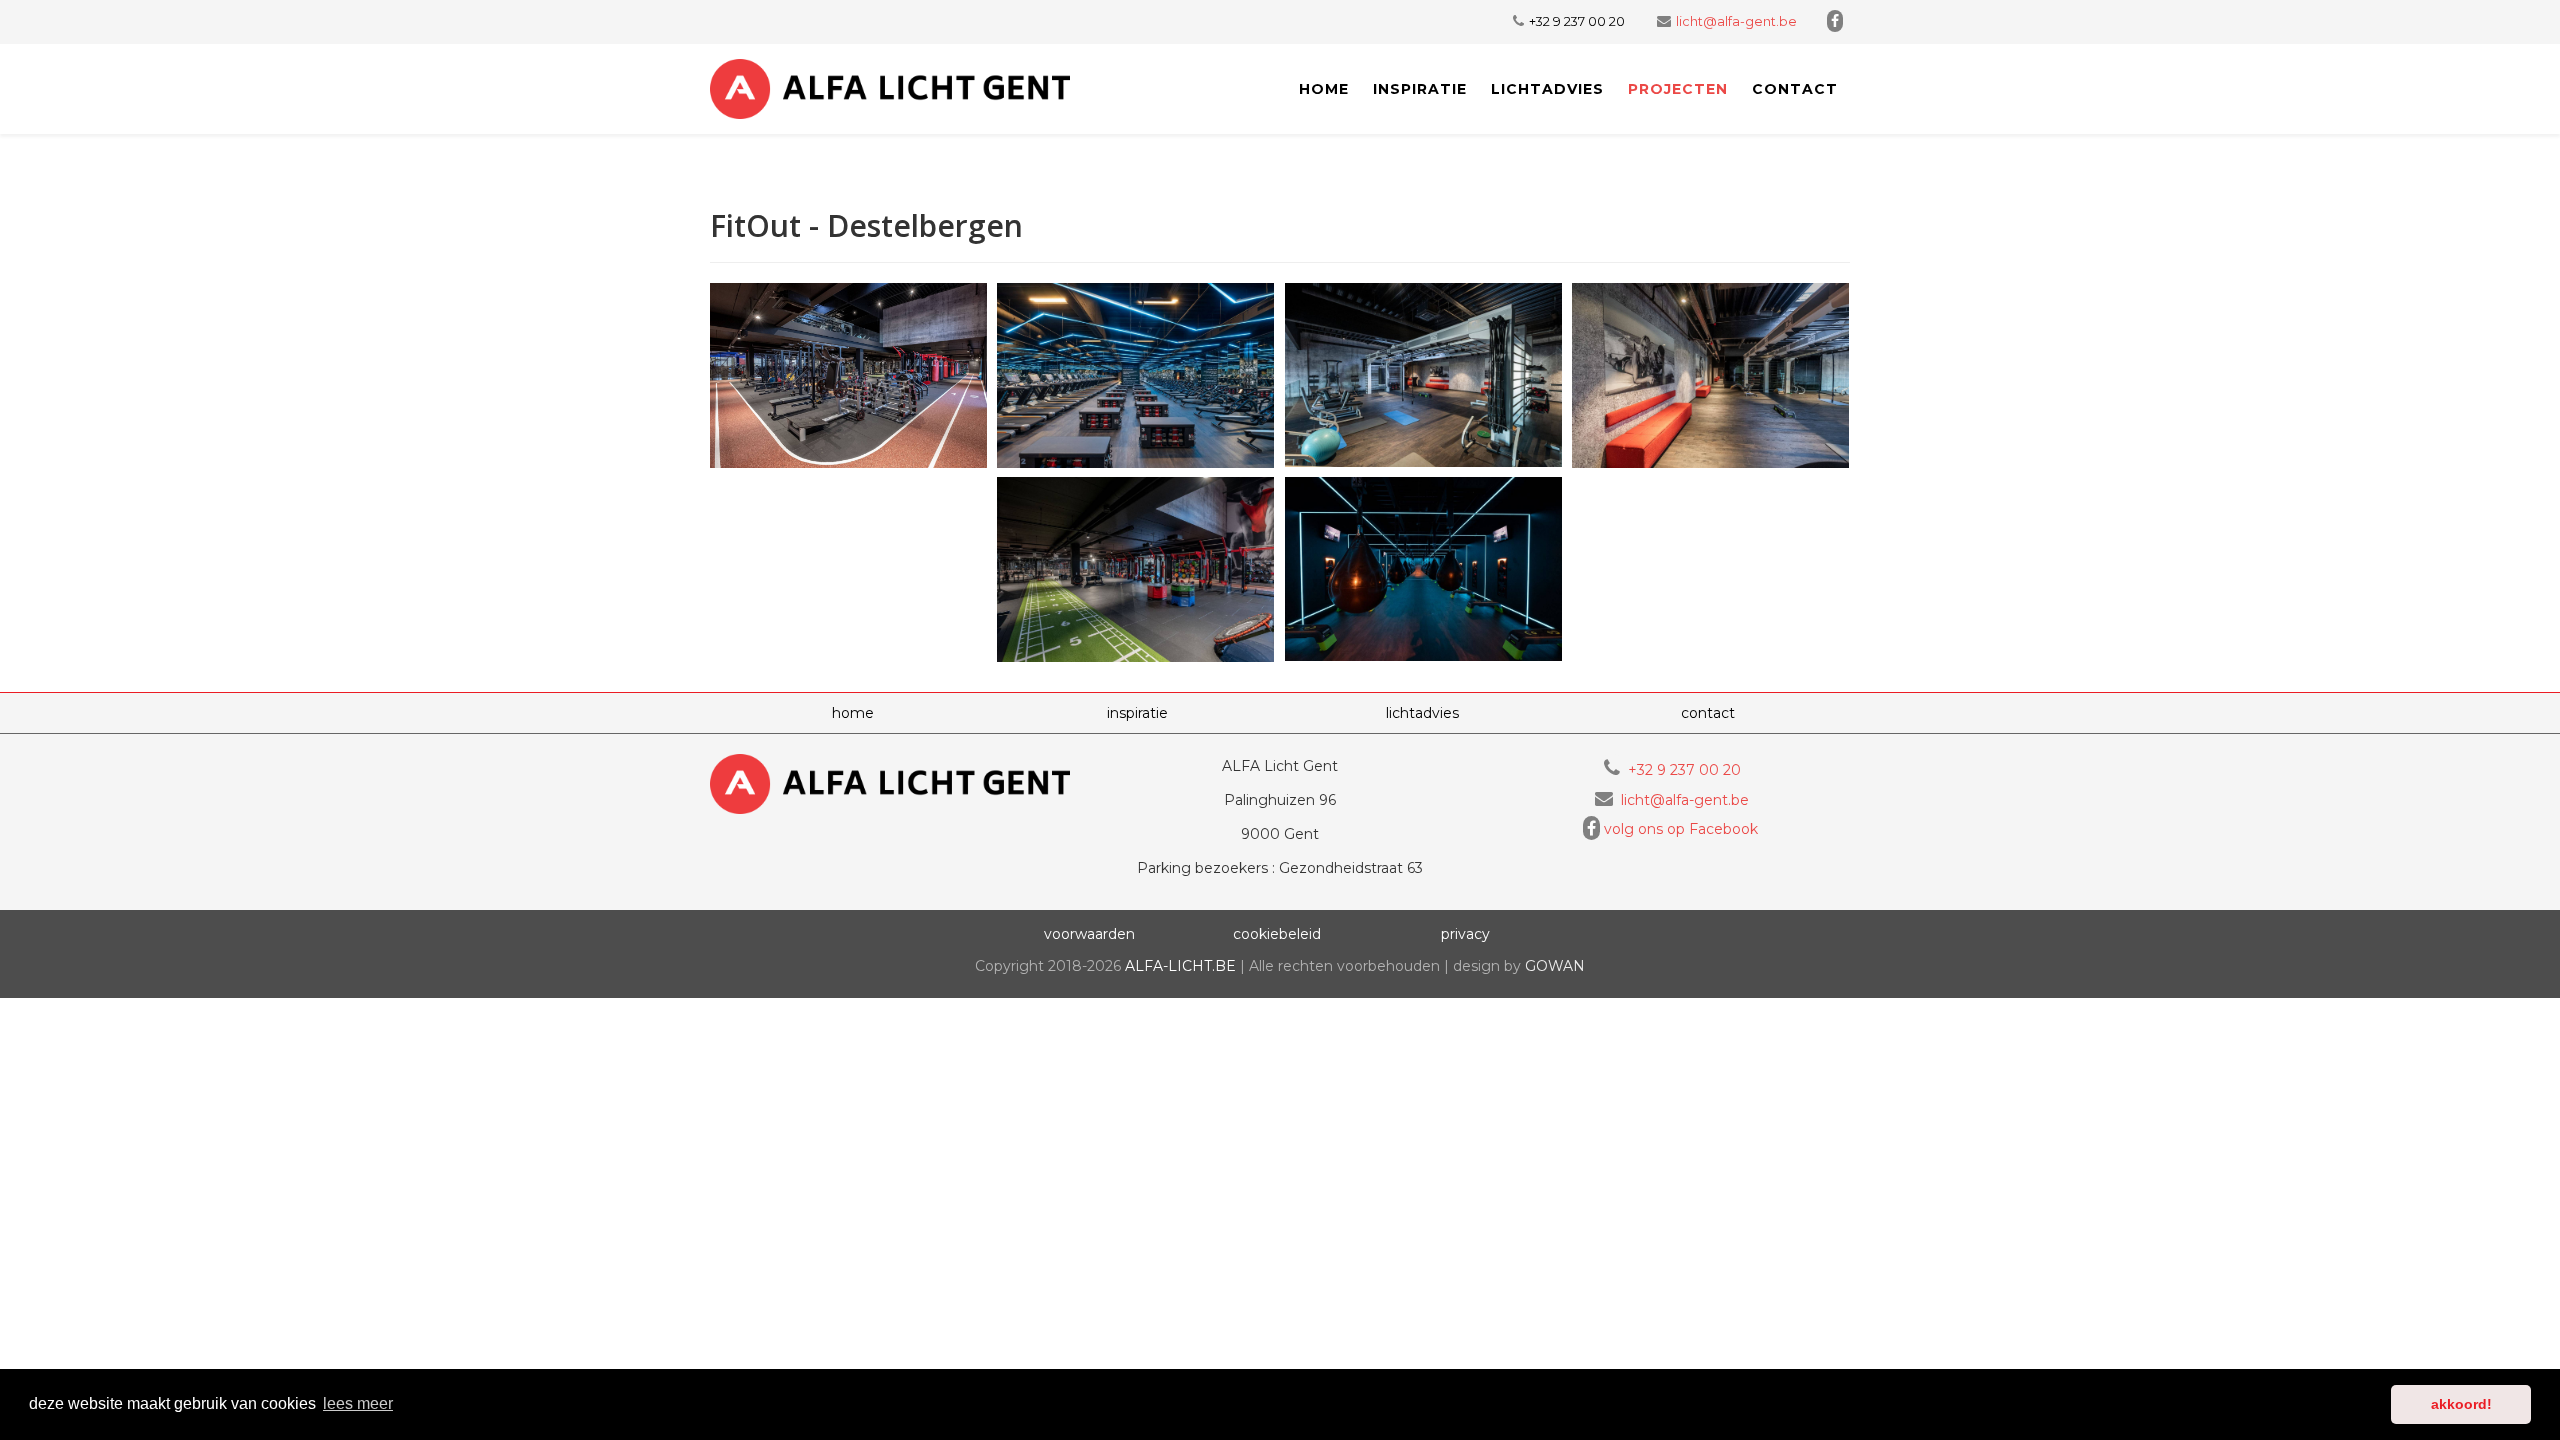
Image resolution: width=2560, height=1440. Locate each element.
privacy (1465, 934)
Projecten (1678, 89)
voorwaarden (1089, 934)
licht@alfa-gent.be (1736, 21)
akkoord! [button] (2461, 1404)
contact (1795, 89)
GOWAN (1555, 966)
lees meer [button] (358, 1403)
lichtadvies (1547, 89)
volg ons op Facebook (1681, 829)
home (853, 713)
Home (1324, 89)
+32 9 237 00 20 (1577, 21)
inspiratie (1420, 89)
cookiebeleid (1277, 934)
